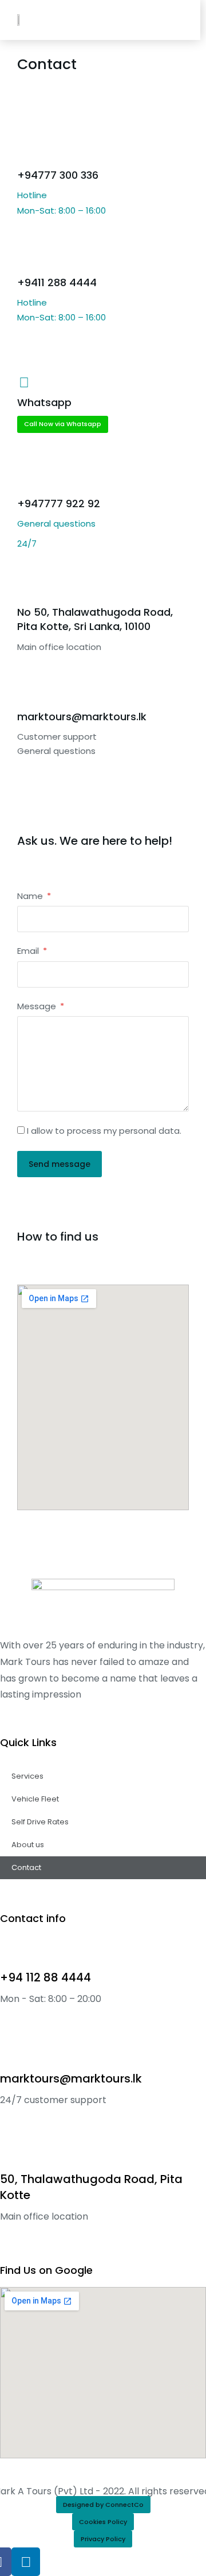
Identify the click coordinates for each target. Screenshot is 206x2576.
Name (31, 896)
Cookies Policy (103, 2522)
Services (27, 1776)
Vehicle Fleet (35, 1799)
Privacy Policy (103, 2539)
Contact (26, 1867)
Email (29, 951)
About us (28, 1845)
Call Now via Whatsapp (63, 424)
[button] (176, 20)
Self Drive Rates (40, 1822)
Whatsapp (44, 402)
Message (38, 1006)
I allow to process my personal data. (104, 1131)
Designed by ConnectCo (103, 2505)
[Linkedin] (26, 2562)
